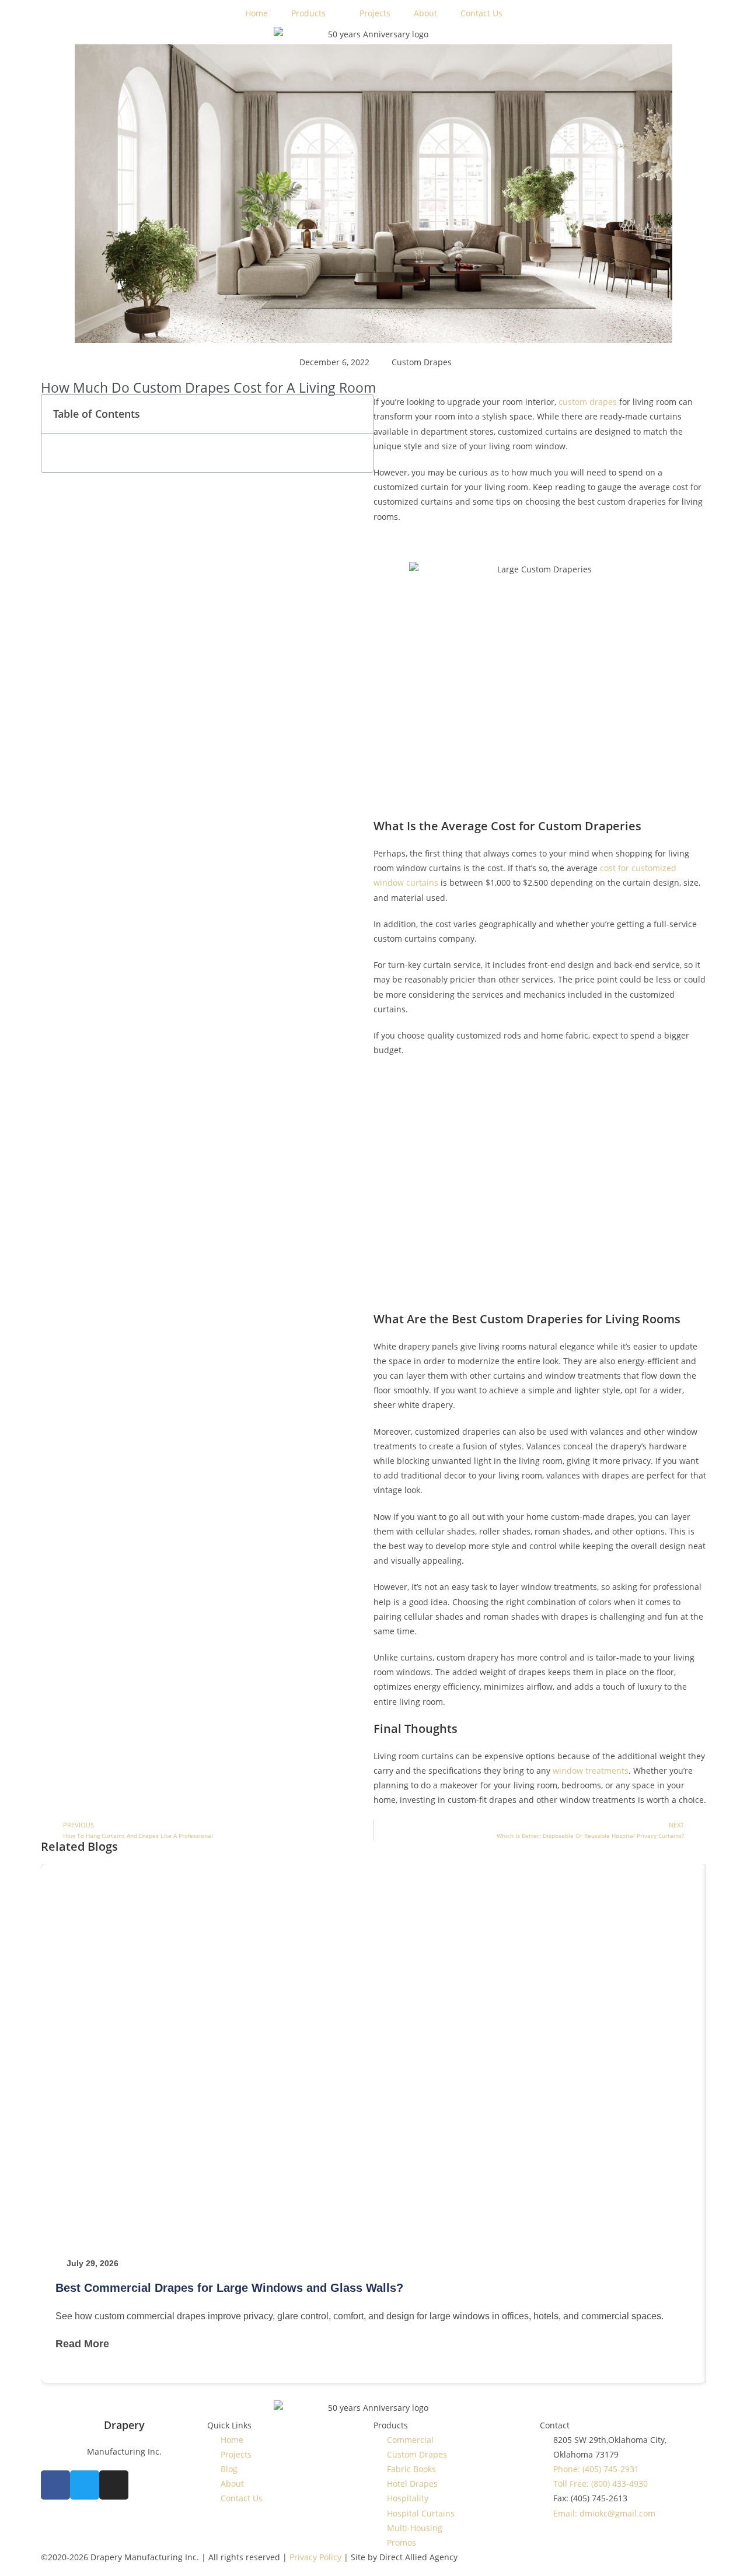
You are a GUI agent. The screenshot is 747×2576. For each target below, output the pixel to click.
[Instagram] (114, 2485)
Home (256, 13)
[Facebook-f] (55, 2485)
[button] (358, 414)
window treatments (591, 1771)
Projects (375, 13)
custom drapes (588, 402)
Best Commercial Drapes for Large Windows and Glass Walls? (229, 2288)
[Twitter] (85, 2485)
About (425, 13)
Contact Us (481, 13)
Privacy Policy (314, 2557)
